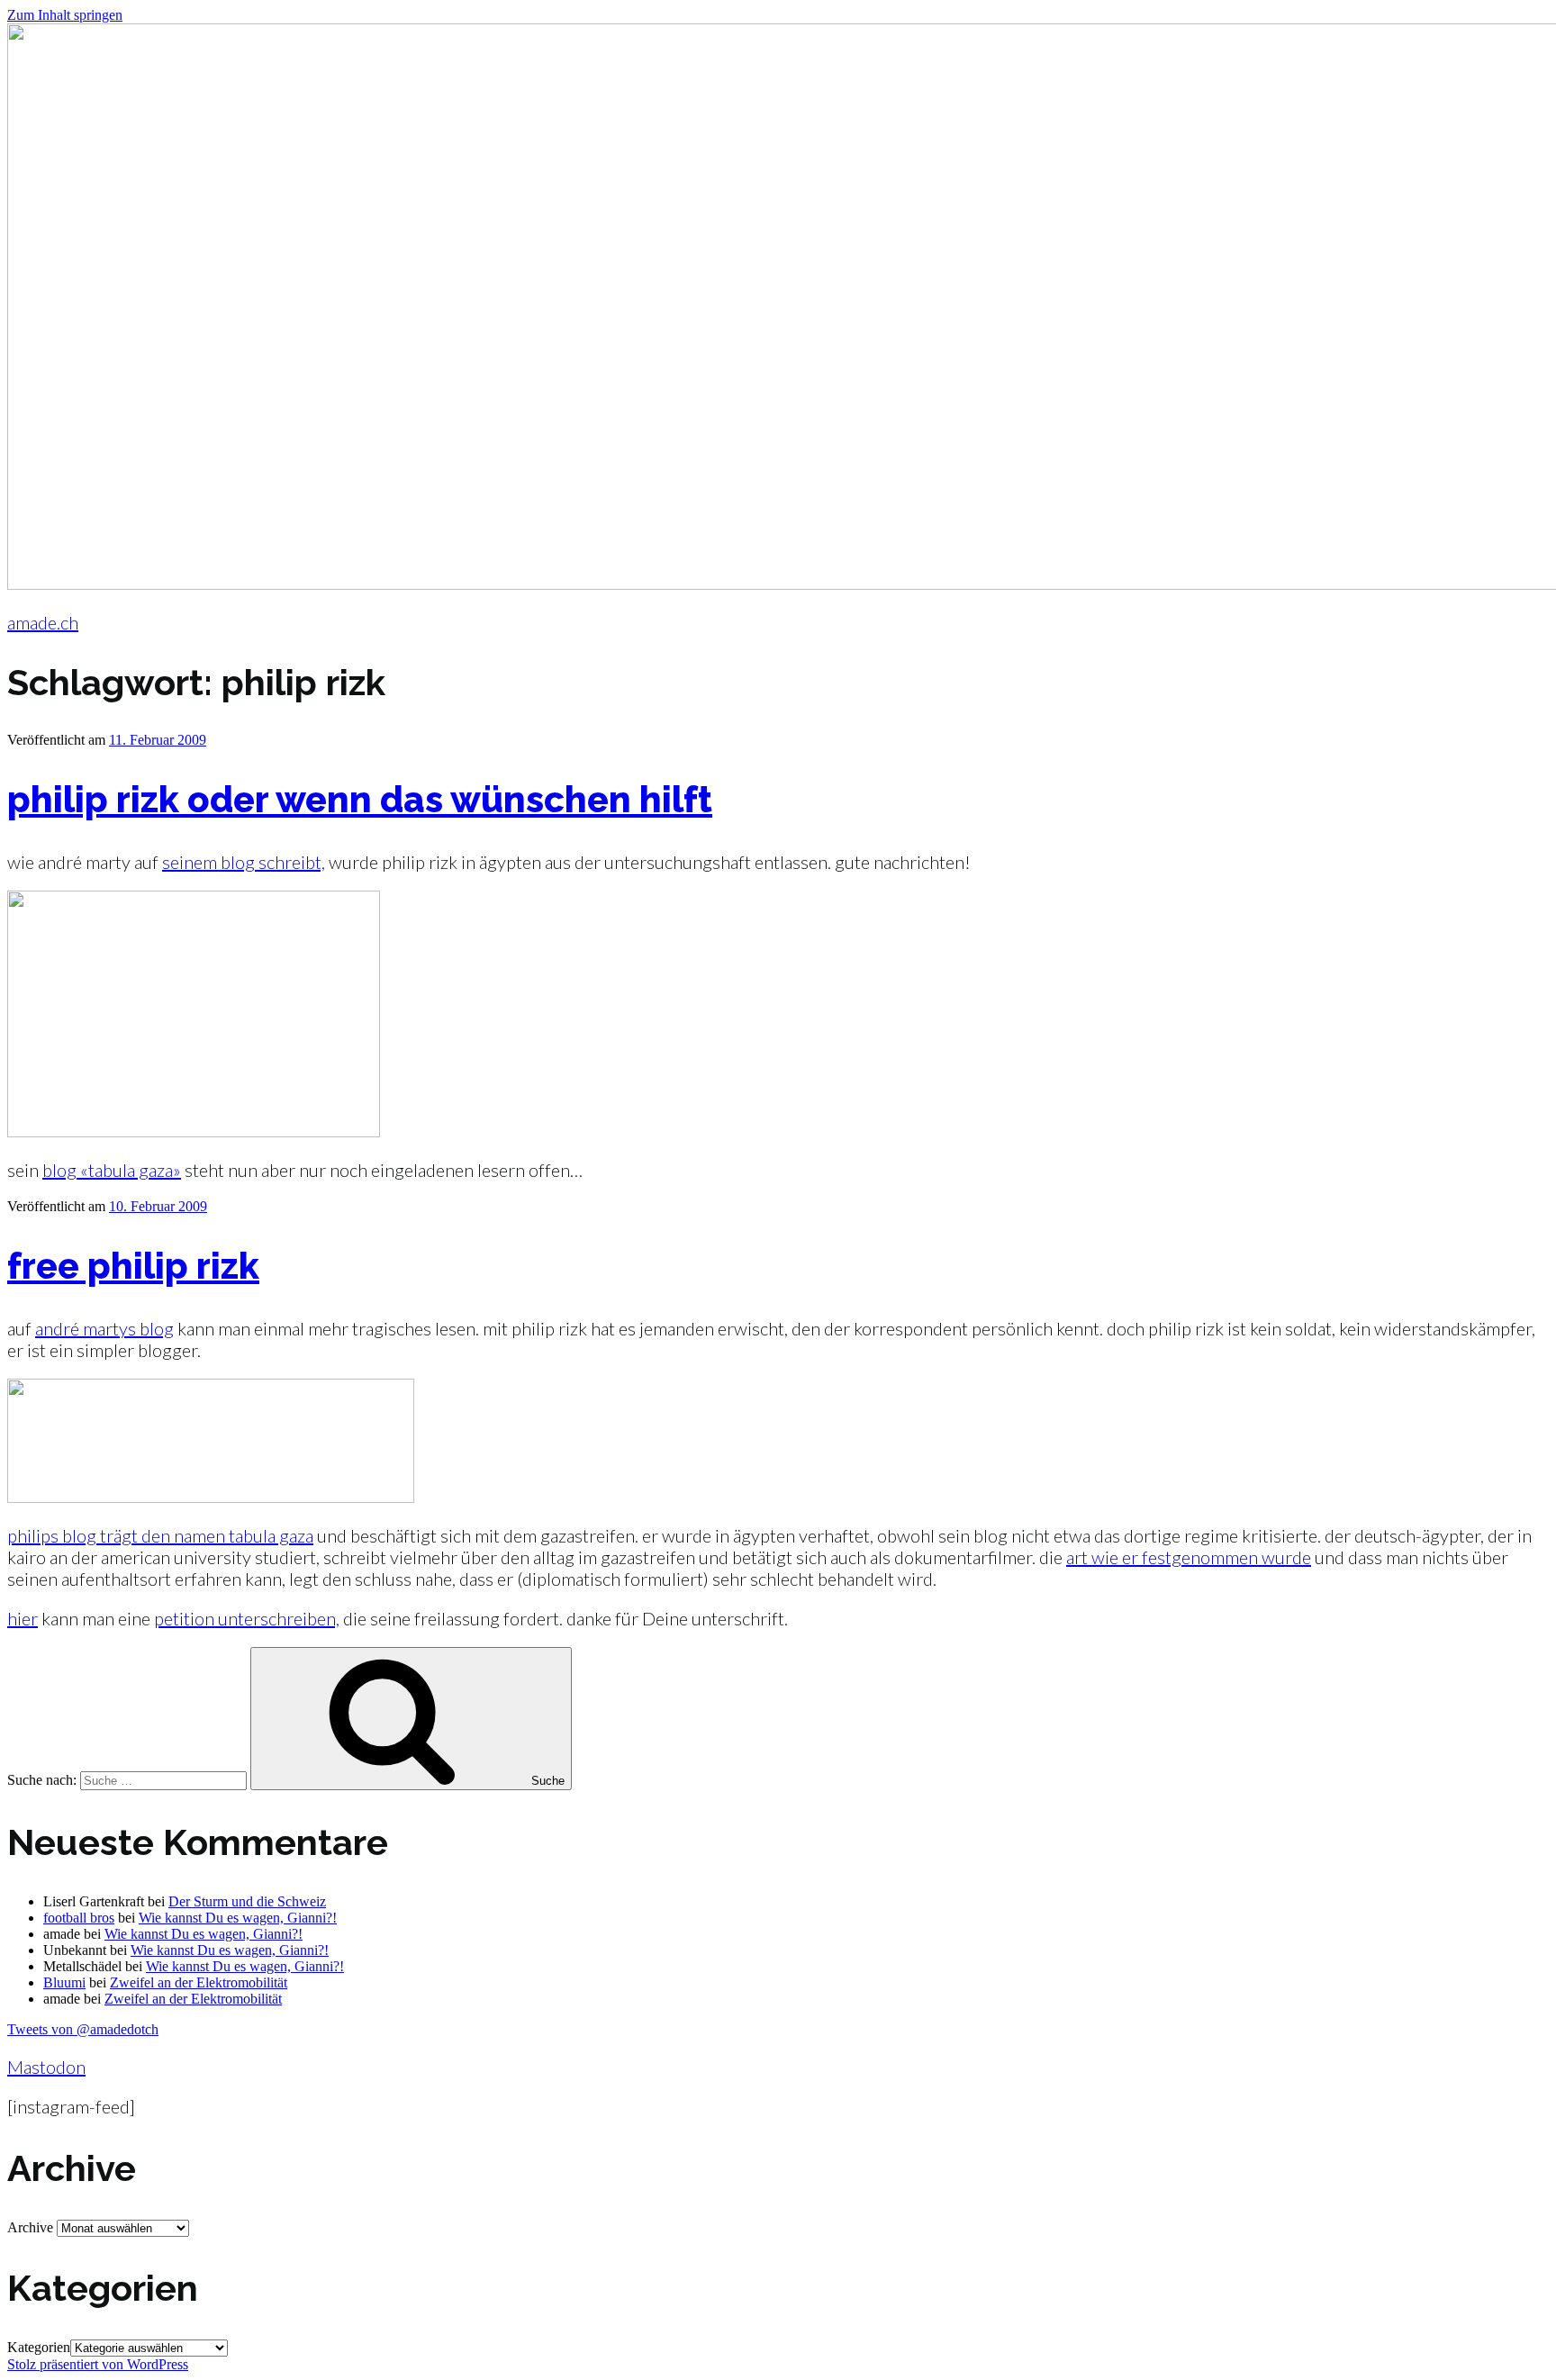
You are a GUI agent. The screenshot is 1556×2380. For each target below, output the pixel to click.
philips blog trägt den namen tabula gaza (160, 1535)
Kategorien (39, 2347)
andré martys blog (104, 1328)
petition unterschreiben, (247, 1618)
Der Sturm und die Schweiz (247, 1901)
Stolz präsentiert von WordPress (98, 2364)
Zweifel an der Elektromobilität (199, 1982)
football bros (79, 1918)
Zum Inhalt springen (65, 15)
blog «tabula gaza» (112, 1170)
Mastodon (46, 2067)
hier (23, 1618)
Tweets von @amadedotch (83, 2029)
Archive (30, 2227)
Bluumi (64, 1982)
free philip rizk (133, 1266)
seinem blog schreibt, (244, 862)
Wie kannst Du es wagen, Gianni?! (238, 1918)
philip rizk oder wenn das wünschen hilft (360, 799)
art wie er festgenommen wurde (1189, 1557)
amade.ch (43, 622)
